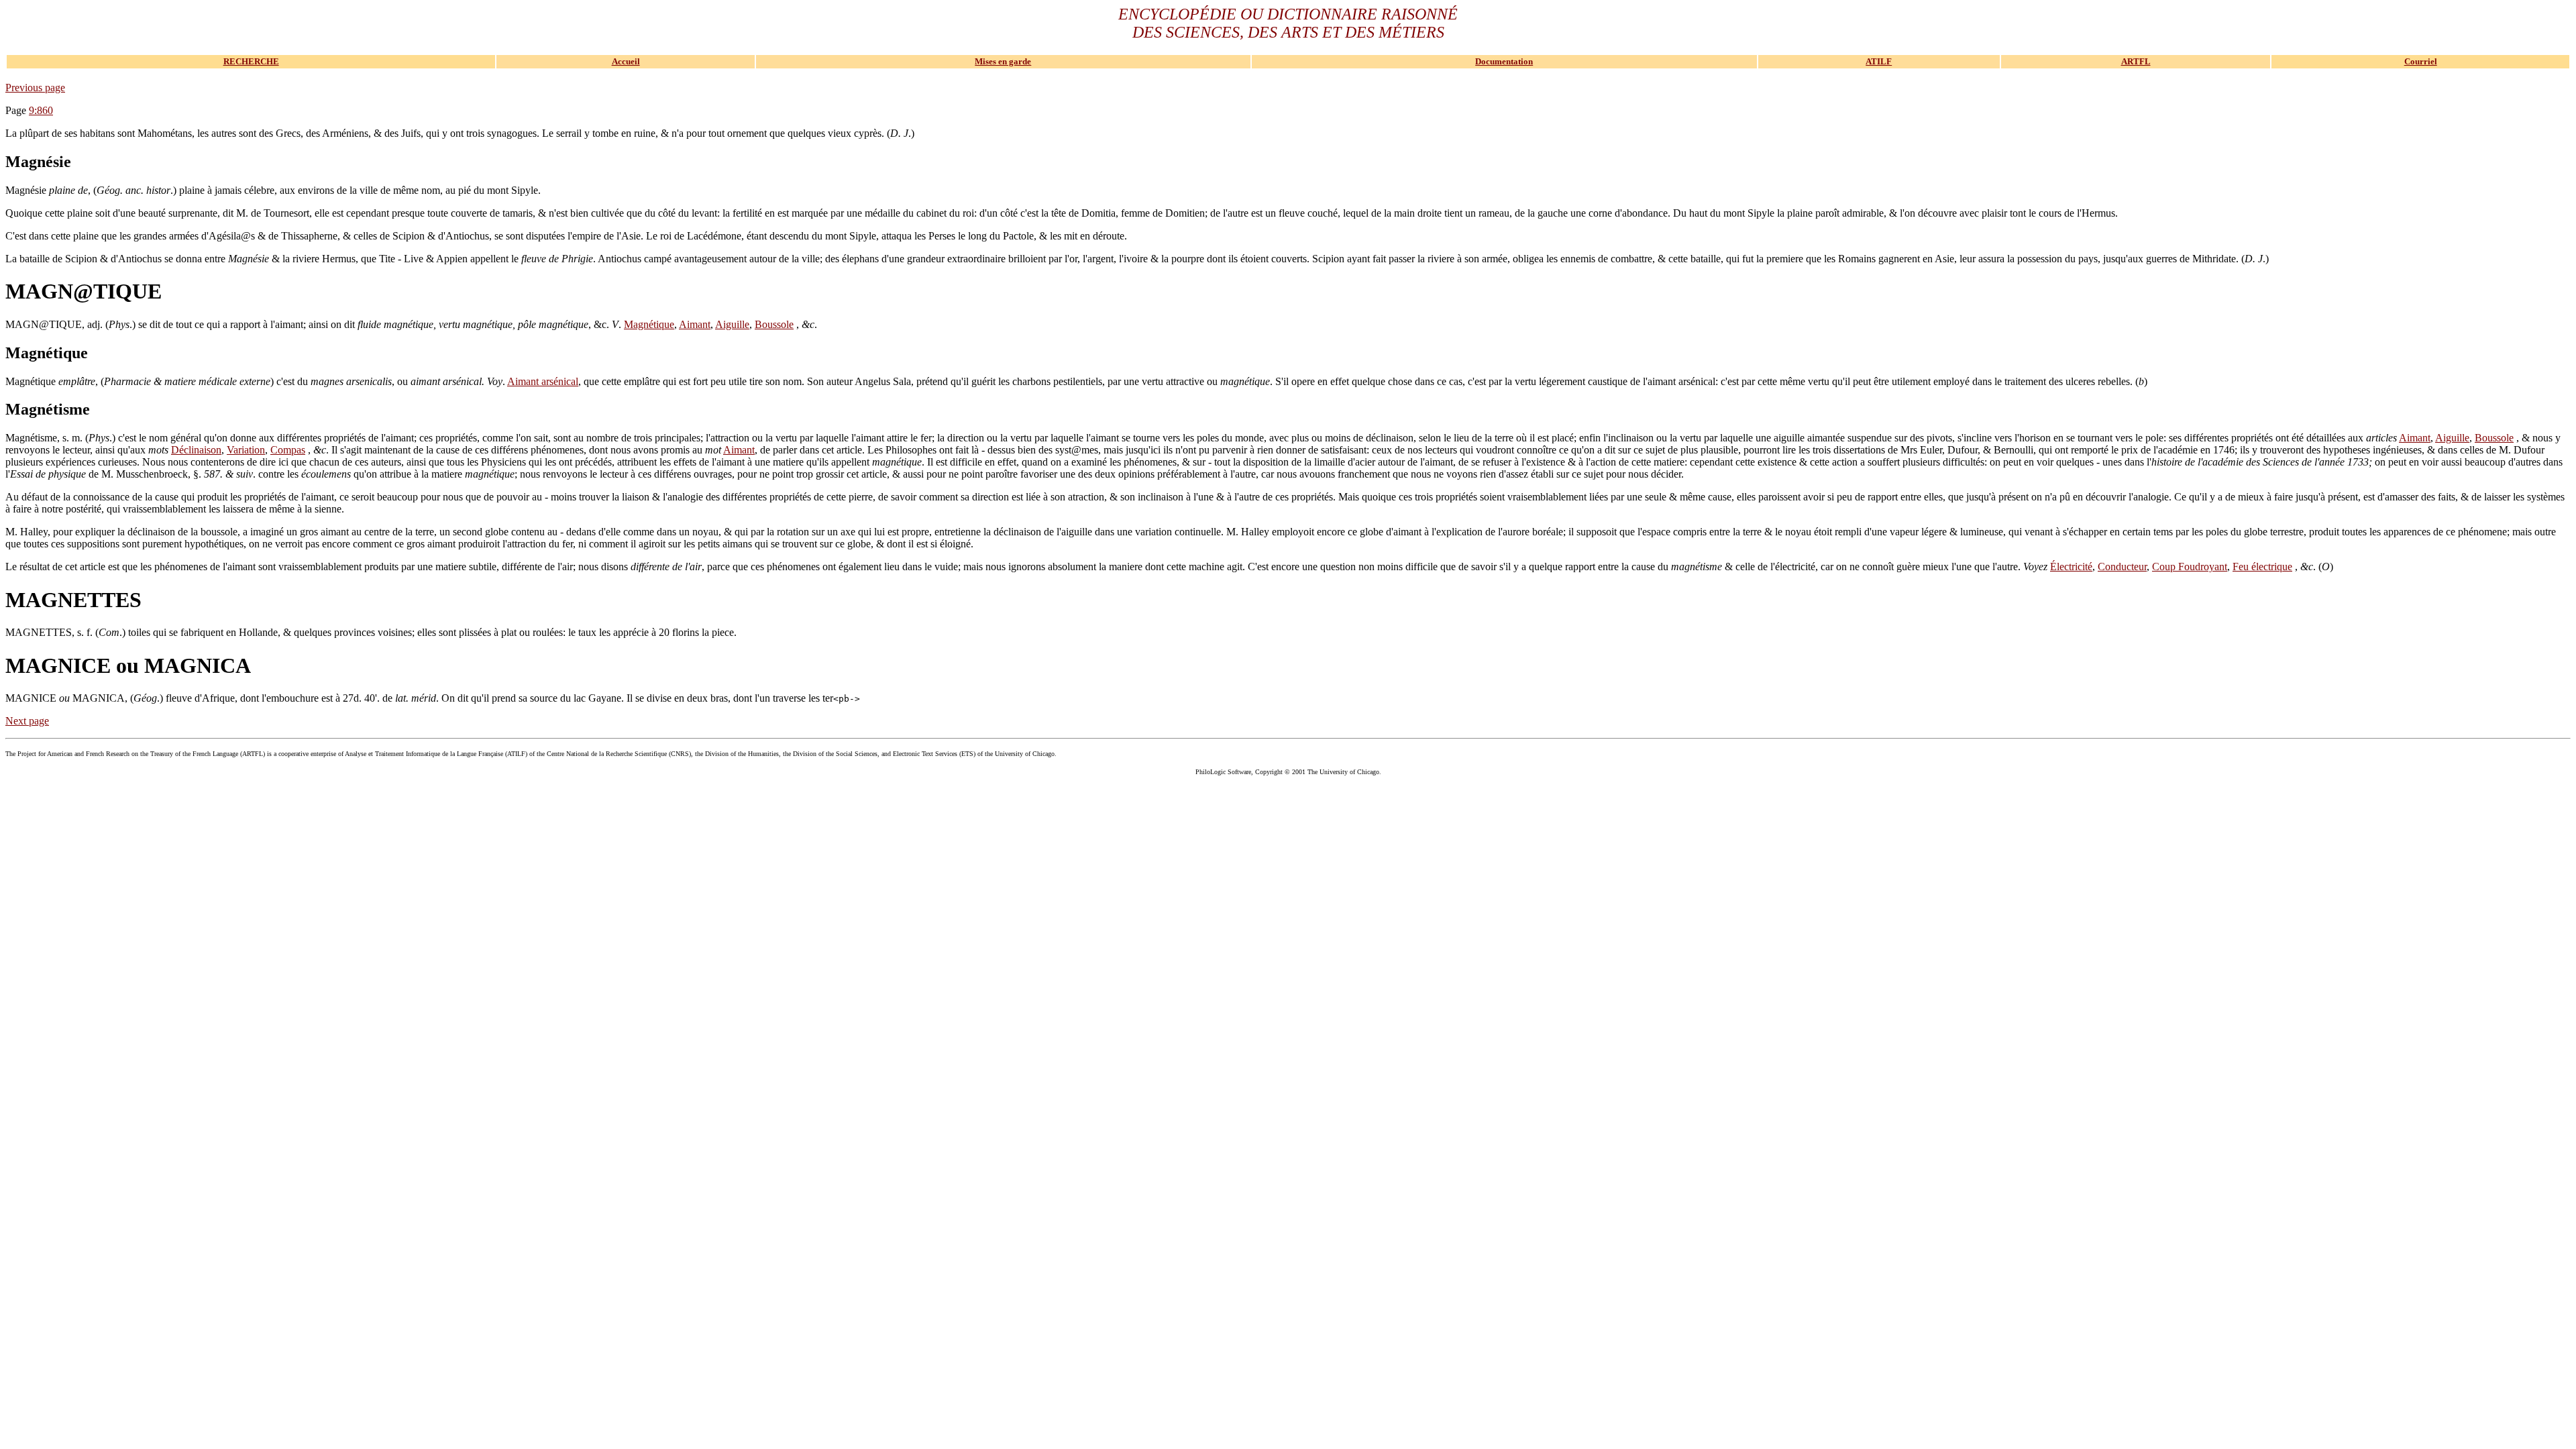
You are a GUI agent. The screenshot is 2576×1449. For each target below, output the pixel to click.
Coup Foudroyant (2190, 567)
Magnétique (649, 324)
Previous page (35, 88)
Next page (27, 721)
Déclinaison (196, 450)
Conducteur (2122, 567)
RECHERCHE (251, 61)
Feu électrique (2262, 567)
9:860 (41, 110)
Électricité (2071, 567)
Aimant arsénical (543, 381)
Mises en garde (1003, 61)
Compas (288, 450)
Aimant (695, 324)
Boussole (774, 324)
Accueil (626, 61)
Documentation (1504, 61)
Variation (246, 450)
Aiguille (732, 324)
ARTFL (2136, 61)
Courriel (2421, 61)
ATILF (1879, 61)
